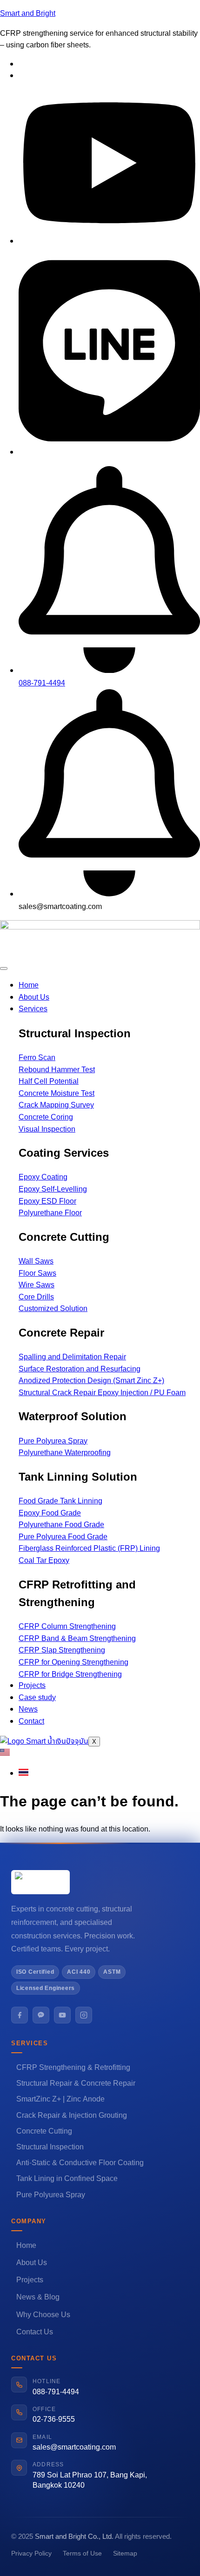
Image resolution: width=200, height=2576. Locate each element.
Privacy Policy (31, 2553)
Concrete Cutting (44, 2131)
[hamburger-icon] (4, 968)
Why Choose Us (43, 2315)
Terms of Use (82, 2553)
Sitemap (125, 2553)
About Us (34, 997)
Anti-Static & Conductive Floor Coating (80, 2163)
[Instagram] (84, 2015)
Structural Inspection (50, 2147)
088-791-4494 (56, 2392)
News (28, 1709)
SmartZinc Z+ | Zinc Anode (60, 2099)
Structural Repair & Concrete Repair (76, 2083)
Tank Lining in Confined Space (67, 2179)
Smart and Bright (28, 13)
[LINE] (41, 2015)
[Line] (109, 452)
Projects (32, 1686)
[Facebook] (20, 2015)
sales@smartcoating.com (74, 2447)
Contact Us (35, 2332)
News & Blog (38, 2297)
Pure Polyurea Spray (51, 2195)
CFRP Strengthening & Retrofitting (73, 2068)
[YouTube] (62, 2015)
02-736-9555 (54, 2419)
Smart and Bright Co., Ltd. (74, 2537)
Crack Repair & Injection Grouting (72, 2115)
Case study (37, 1698)
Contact (31, 1721)
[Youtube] (109, 241)
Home (29, 985)
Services (33, 1009)
